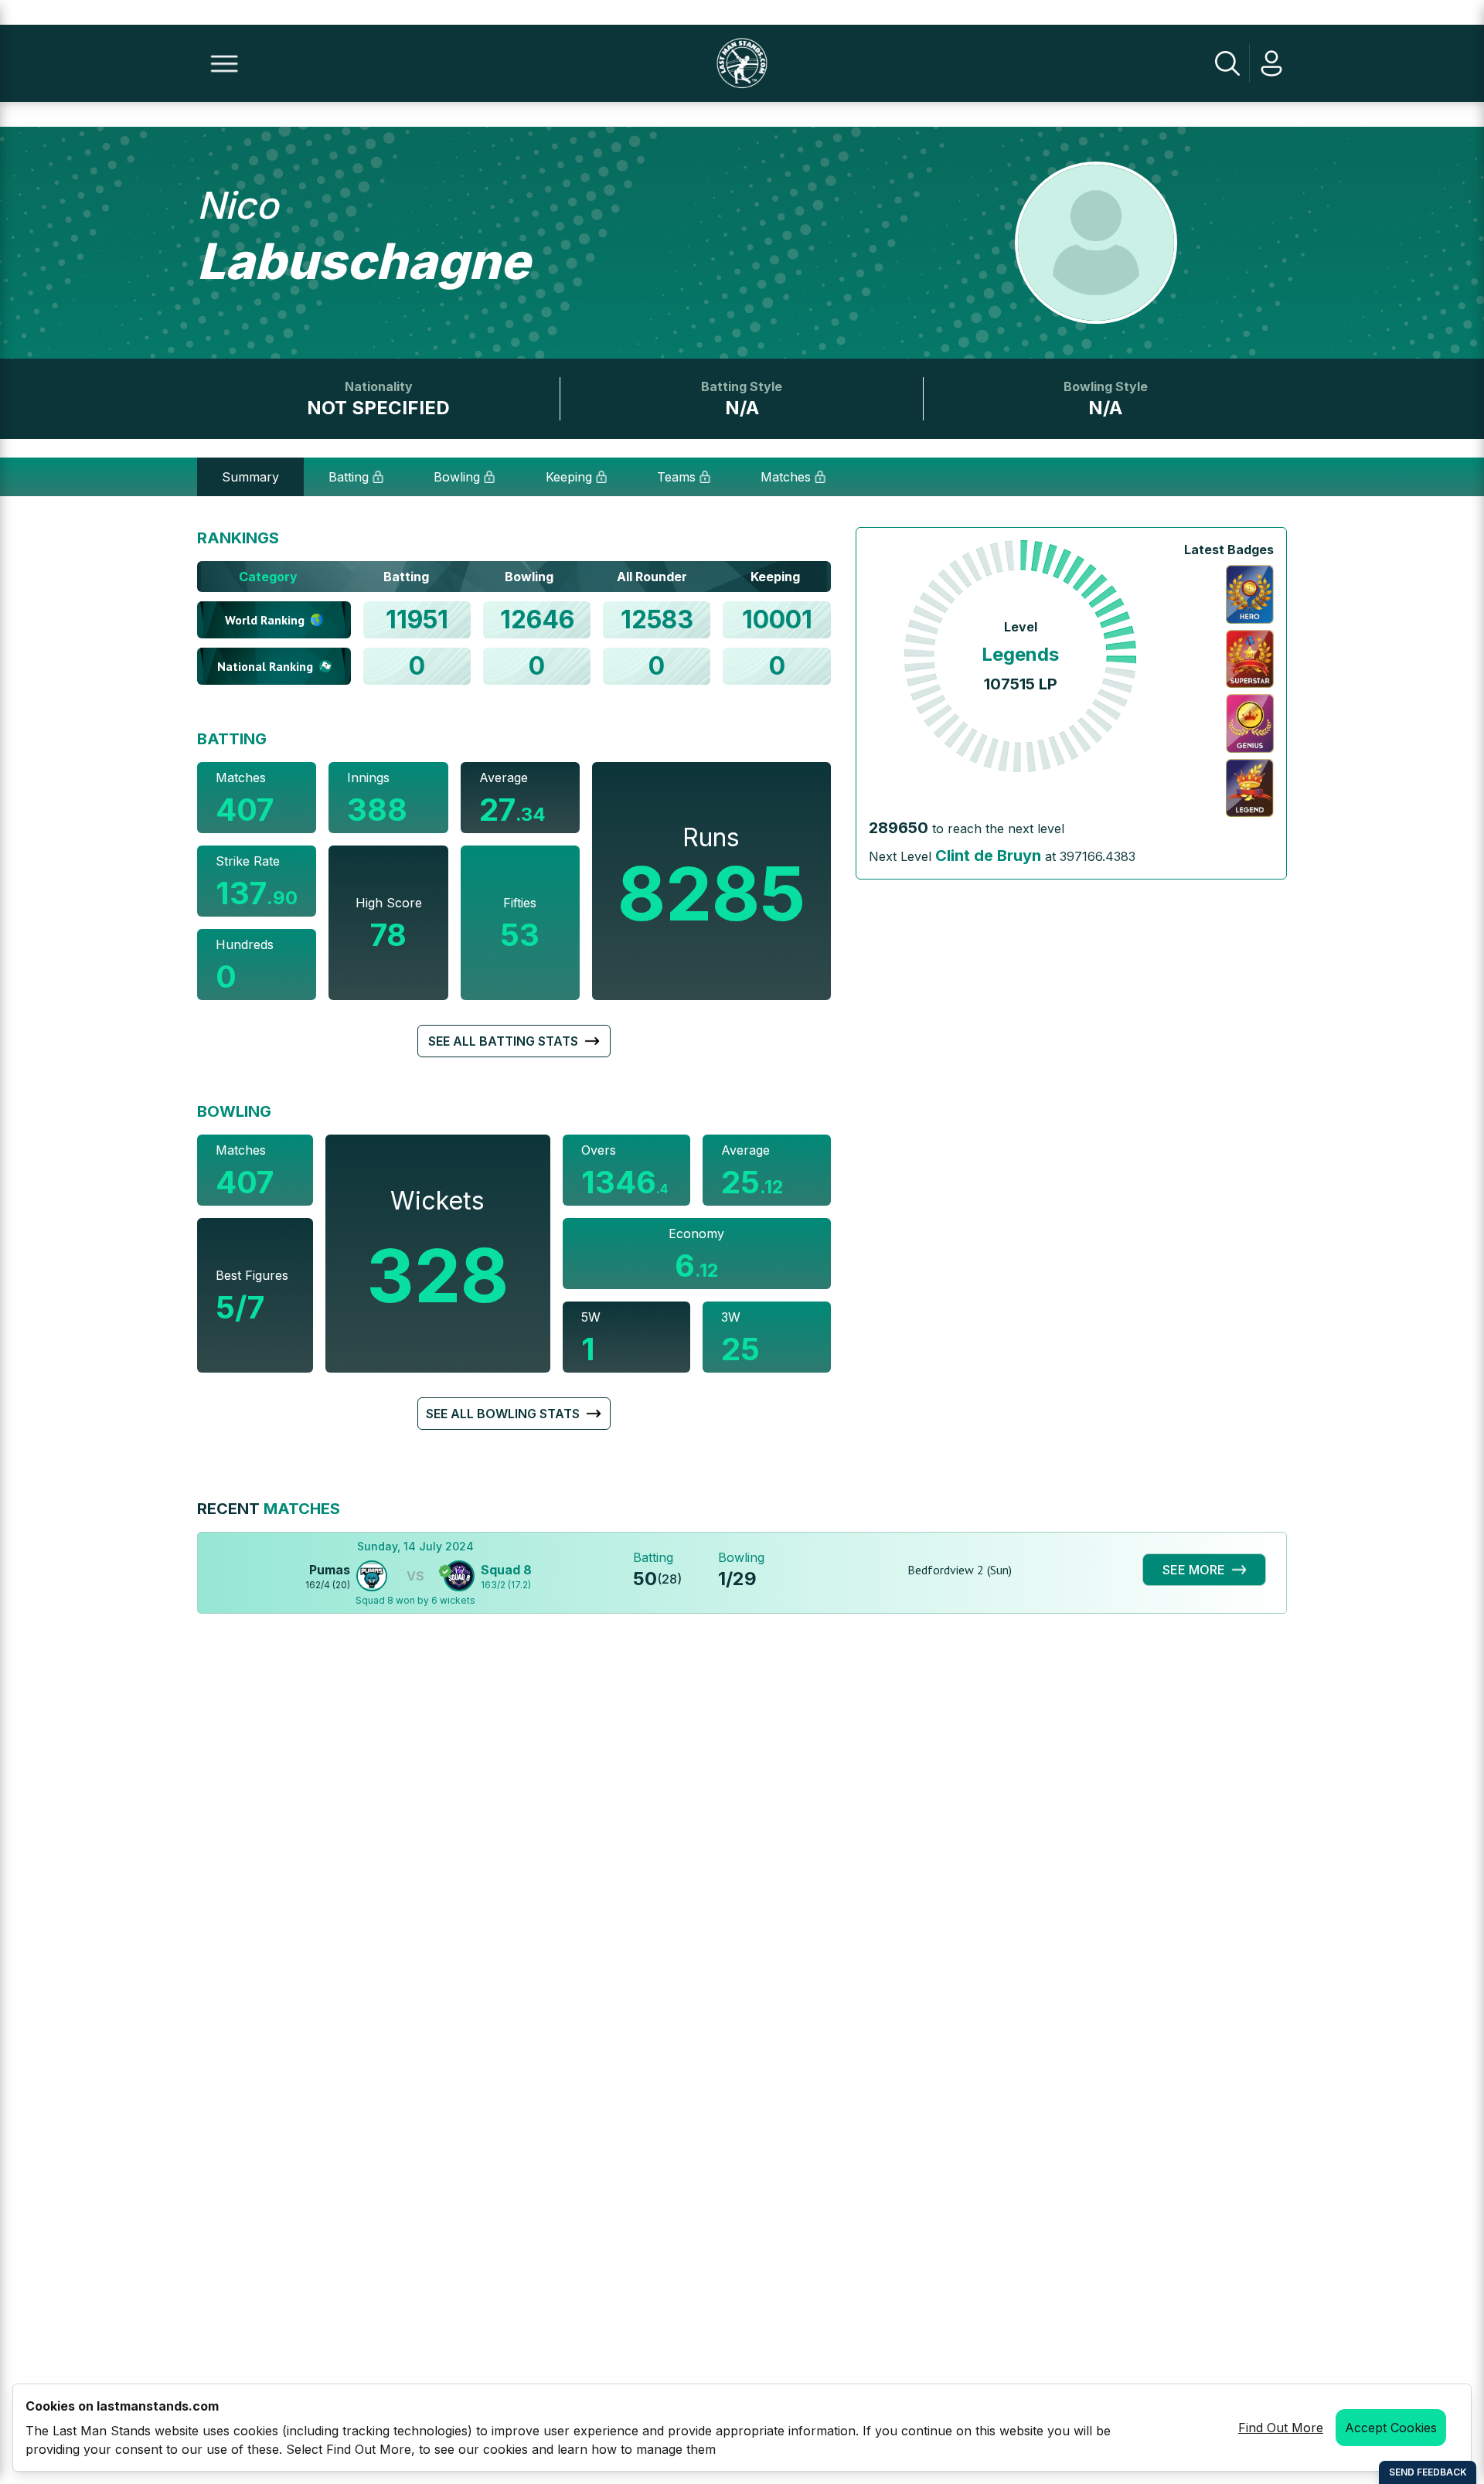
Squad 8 (506, 1570)
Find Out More (1281, 2428)
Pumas (330, 1570)
